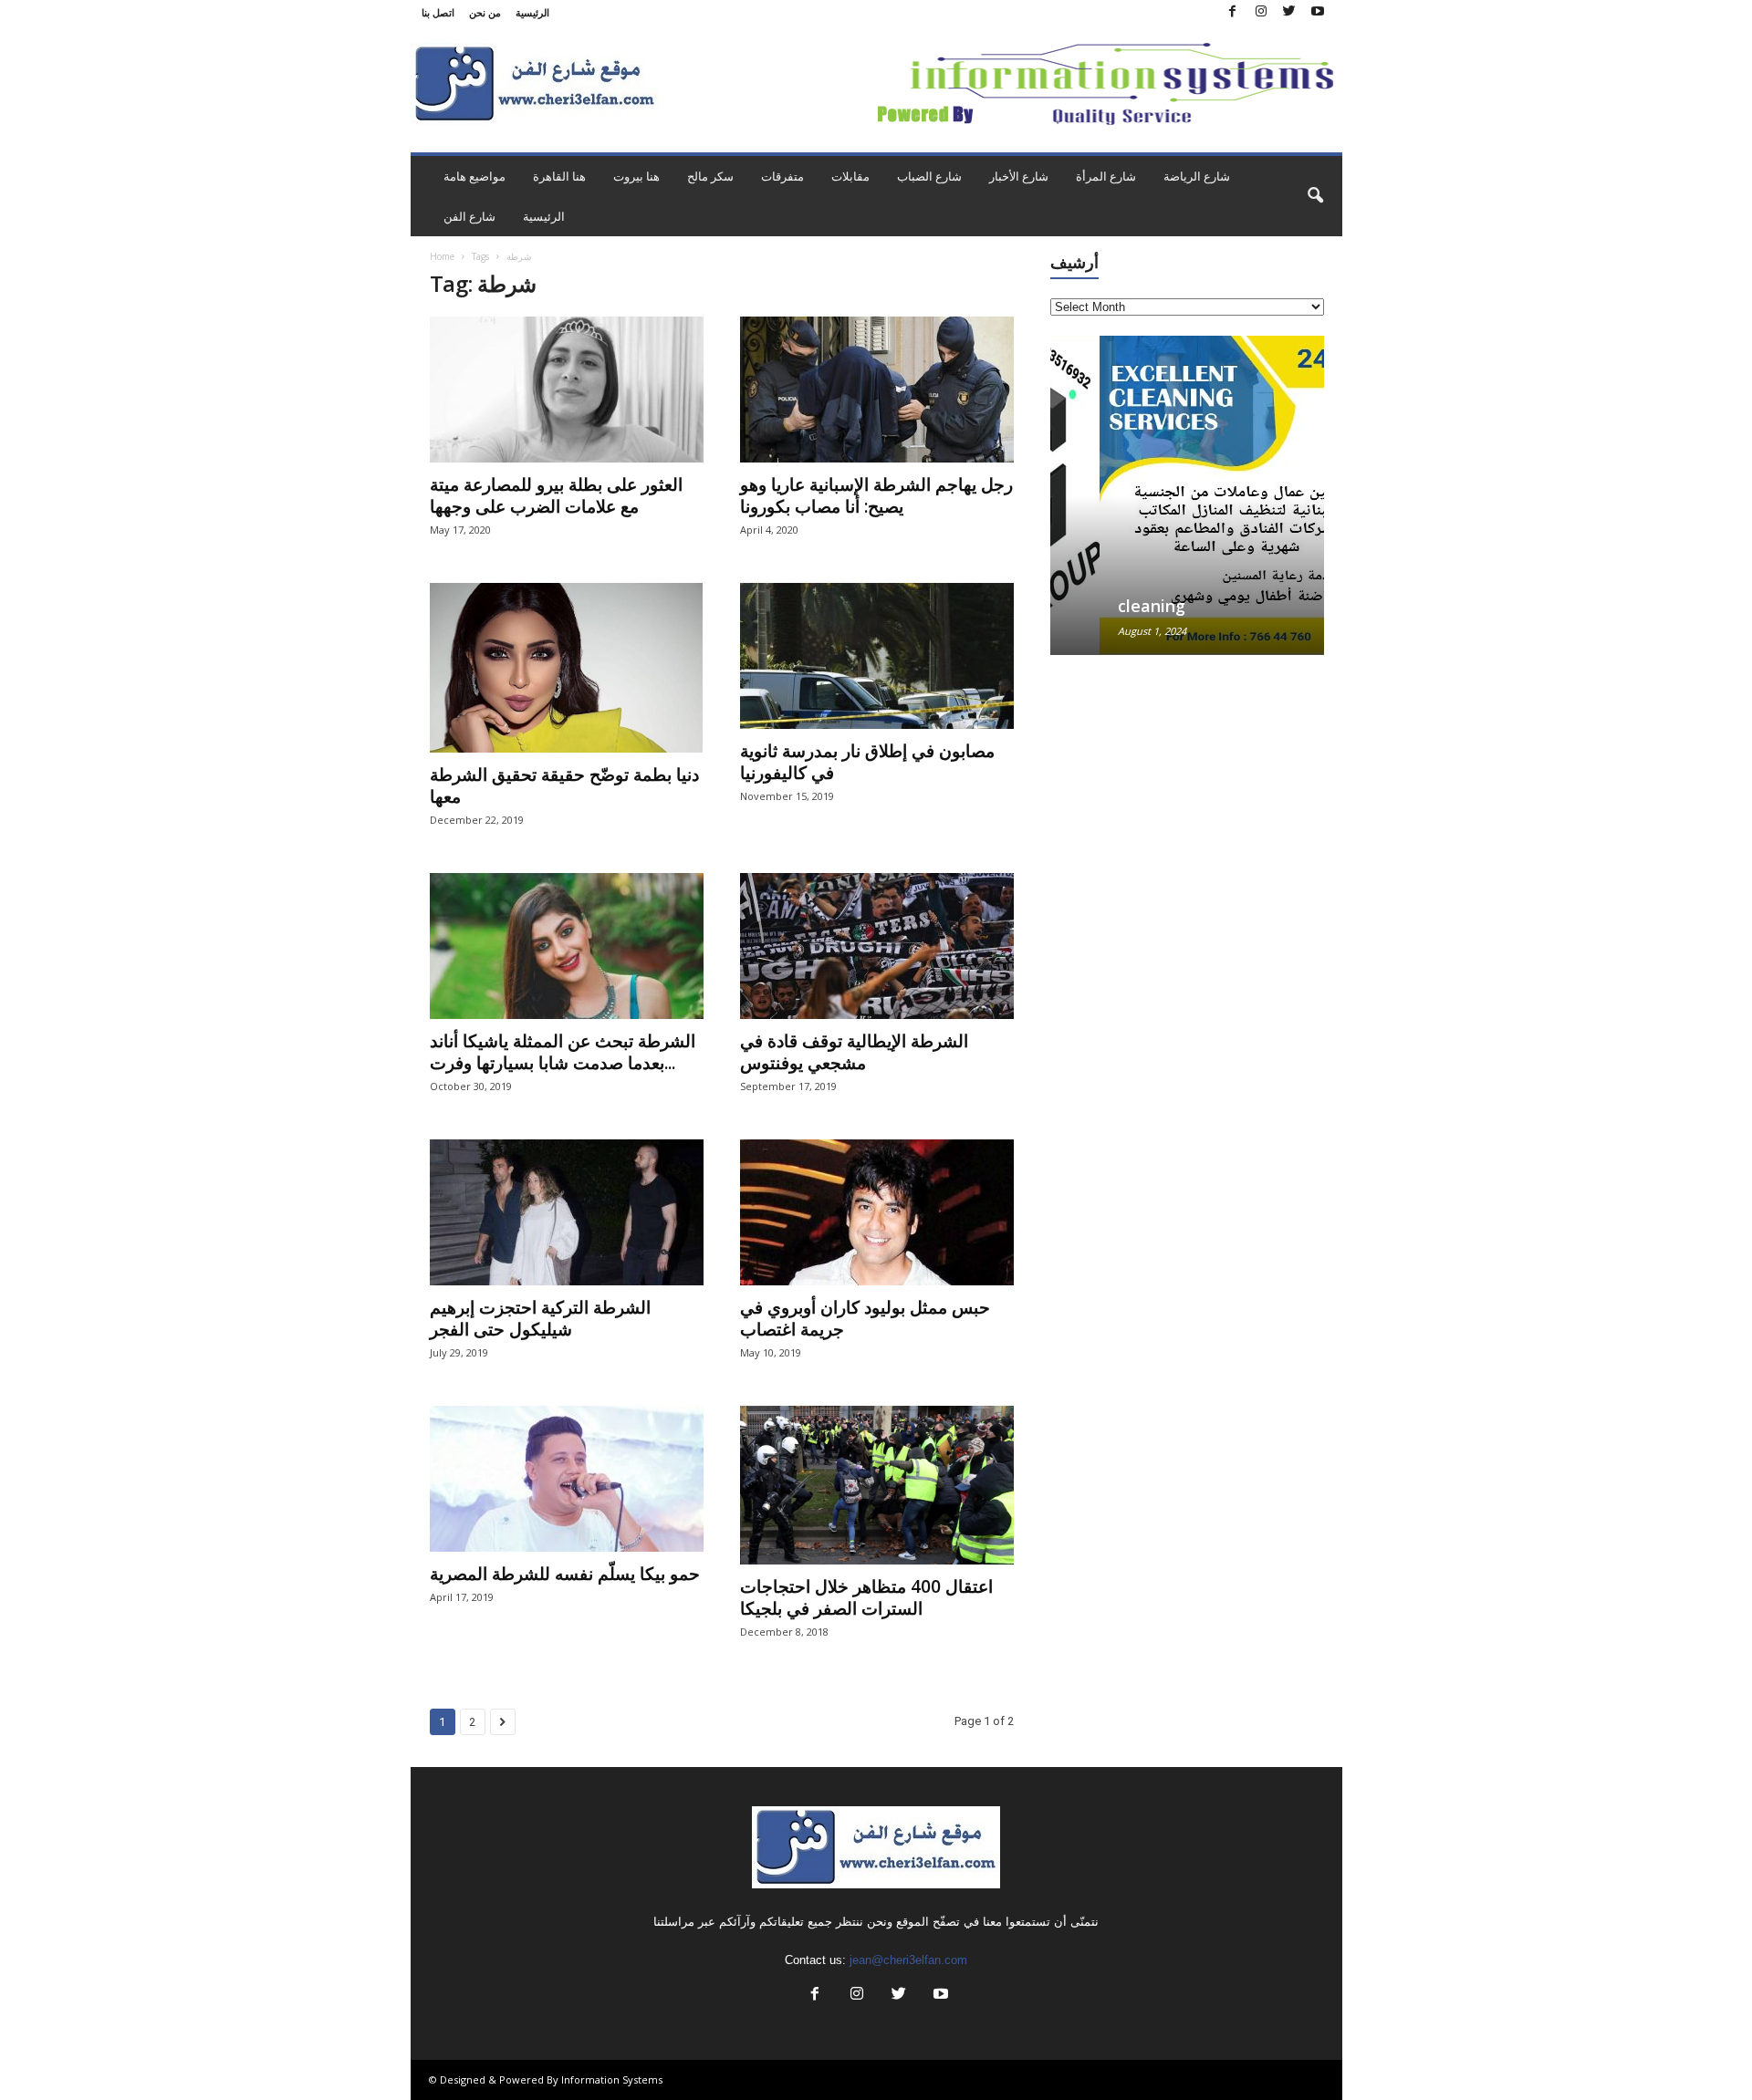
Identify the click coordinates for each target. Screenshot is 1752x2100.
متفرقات (782, 176)
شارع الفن (469, 216)
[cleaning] (1187, 495)
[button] (1315, 196)
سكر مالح (710, 176)
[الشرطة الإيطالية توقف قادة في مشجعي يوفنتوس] (877, 946)
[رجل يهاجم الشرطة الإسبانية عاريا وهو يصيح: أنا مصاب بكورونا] (877, 390)
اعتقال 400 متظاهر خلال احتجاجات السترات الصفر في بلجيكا (866, 1597)
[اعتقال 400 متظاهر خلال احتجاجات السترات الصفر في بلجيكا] (877, 1485)
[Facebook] (1233, 12)
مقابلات (850, 176)
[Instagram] (1261, 12)
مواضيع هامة (474, 176)
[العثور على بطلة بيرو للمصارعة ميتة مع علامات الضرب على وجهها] (567, 390)
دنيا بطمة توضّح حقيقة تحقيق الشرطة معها (564, 785)
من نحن (485, 12)
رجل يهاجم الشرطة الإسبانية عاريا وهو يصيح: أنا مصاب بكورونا (876, 495)
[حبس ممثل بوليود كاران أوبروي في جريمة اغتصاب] (877, 1212)
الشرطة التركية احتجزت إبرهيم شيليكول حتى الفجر (540, 1318)
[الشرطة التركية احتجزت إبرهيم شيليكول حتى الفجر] (567, 1212)
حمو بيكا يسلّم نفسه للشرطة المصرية (565, 1574)
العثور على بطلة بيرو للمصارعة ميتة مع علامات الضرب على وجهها (556, 495)
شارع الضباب (929, 176)
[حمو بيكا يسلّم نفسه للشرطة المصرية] (567, 1479)
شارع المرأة (1106, 176)
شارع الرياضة (1197, 176)
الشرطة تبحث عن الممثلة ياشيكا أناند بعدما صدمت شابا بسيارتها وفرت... (563, 1052)
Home (442, 256)
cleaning (1102, 606)
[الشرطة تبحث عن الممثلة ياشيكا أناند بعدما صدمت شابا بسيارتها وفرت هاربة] (567, 946)
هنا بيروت (636, 176)
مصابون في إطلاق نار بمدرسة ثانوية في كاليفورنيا (867, 762)
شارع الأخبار (1019, 176)
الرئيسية (532, 12)
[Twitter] (1289, 12)
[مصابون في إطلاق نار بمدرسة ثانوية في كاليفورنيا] (877, 656)
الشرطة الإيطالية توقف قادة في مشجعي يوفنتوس (854, 1052)
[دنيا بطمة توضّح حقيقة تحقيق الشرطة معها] (567, 668)
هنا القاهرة (559, 176)
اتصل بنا (438, 12)
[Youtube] (1318, 12)
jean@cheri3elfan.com (908, 1960)
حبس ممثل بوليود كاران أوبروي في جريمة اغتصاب (865, 1318)
